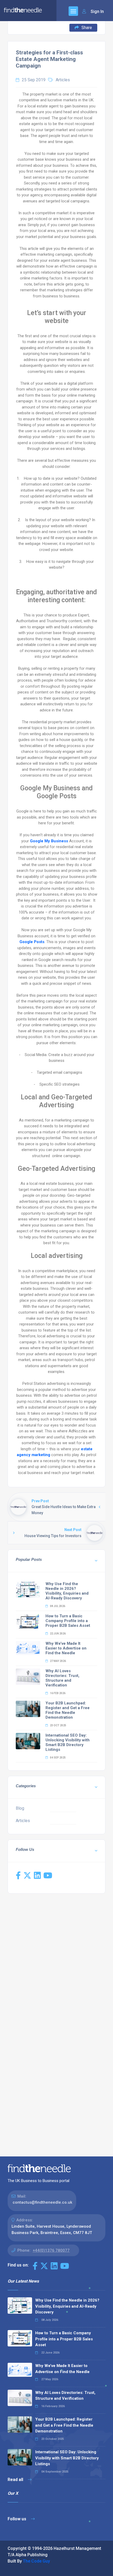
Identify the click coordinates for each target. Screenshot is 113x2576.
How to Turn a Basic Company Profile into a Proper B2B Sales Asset (68, 1621)
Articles (63, 80)
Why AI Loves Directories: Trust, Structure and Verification (62, 1678)
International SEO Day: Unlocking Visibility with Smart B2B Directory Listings (68, 1742)
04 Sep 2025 (58, 1758)
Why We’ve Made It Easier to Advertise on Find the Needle (66, 1648)
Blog (20, 1808)
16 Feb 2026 (57, 1693)
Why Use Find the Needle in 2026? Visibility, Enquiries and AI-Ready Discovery (67, 1591)
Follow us (17, 2519)
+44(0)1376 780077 (51, 2250)
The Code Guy (36, 2561)
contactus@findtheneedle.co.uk (42, 2202)
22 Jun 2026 (58, 1634)
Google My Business (49, 841)
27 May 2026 (58, 1661)
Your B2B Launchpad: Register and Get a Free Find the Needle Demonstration (68, 1710)
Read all (16, 2480)
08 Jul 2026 (57, 1606)
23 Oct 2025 (58, 1725)
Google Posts (32, 942)
